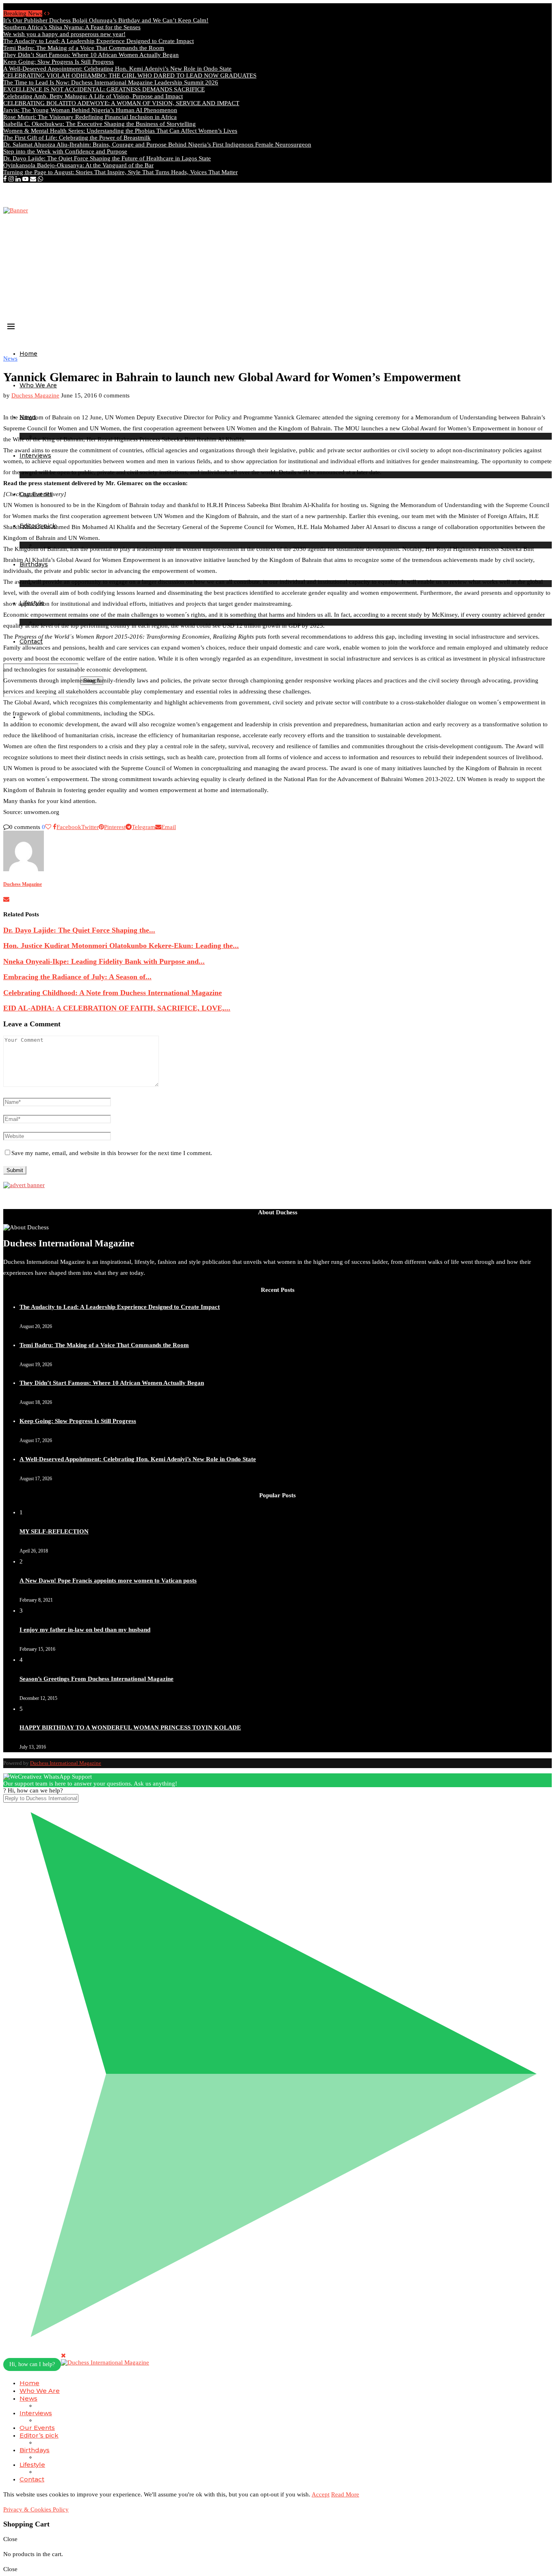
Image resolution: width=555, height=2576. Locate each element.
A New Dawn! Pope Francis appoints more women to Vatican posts (108, 1581)
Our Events (37, 2428)
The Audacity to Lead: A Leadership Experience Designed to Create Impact (99, 41)
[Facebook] (5, 179)
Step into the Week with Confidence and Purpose (65, 151)
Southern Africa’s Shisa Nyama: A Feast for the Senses (72, 27)
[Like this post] (48, 827)
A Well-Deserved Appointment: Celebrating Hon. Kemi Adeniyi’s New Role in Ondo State (117, 69)
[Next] (49, 13)
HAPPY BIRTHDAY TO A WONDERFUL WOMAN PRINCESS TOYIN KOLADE (130, 1727)
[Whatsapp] (40, 179)
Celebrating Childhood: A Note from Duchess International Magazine (113, 993)
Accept (321, 2494)
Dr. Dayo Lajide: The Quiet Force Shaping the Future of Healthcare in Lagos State (107, 158)
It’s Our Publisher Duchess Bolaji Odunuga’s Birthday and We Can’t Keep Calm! (106, 20)
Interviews (36, 2413)
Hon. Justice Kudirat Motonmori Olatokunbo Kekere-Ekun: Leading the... (121, 946)
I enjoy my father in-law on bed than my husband (85, 1630)
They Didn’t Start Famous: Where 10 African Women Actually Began (91, 55)
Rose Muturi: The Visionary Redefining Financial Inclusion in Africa (90, 117)
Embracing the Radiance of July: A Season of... (77, 977)
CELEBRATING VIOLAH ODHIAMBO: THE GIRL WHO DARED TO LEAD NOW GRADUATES (130, 76)
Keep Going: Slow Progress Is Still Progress (59, 62)
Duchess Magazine (35, 395)
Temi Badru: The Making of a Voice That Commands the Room (84, 48)
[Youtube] (25, 179)
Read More (345, 2494)
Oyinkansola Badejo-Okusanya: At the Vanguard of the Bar (78, 165)
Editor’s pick (39, 2435)
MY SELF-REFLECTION (54, 1531)
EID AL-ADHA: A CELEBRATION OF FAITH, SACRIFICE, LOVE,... (117, 1008)
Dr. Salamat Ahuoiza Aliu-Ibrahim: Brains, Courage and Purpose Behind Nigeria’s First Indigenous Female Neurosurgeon (157, 145)
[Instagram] (11, 179)
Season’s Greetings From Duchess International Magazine (96, 1679)
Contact (32, 2479)
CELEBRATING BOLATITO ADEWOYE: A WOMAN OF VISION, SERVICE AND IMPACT (121, 103)
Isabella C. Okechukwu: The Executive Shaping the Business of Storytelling (100, 124)
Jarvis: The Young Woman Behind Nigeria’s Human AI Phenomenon (90, 110)
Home (28, 354)
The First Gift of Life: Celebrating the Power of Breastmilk (77, 138)
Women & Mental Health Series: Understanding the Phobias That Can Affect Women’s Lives (120, 131)
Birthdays (35, 2450)
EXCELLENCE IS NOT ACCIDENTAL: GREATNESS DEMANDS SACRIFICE (104, 89)
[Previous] (45, 13)
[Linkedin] (18, 179)
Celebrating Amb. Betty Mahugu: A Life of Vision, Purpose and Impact (93, 96)
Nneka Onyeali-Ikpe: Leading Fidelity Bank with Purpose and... (104, 961)
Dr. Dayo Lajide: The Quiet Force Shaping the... (79, 930)
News (28, 2398)
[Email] (33, 179)
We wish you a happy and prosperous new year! (64, 34)
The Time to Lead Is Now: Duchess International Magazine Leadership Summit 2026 (111, 82)
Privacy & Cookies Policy (36, 2509)
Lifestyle (32, 2465)
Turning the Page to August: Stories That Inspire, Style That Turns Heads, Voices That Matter (120, 172)
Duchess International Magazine (66, 1763)
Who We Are (38, 385)
